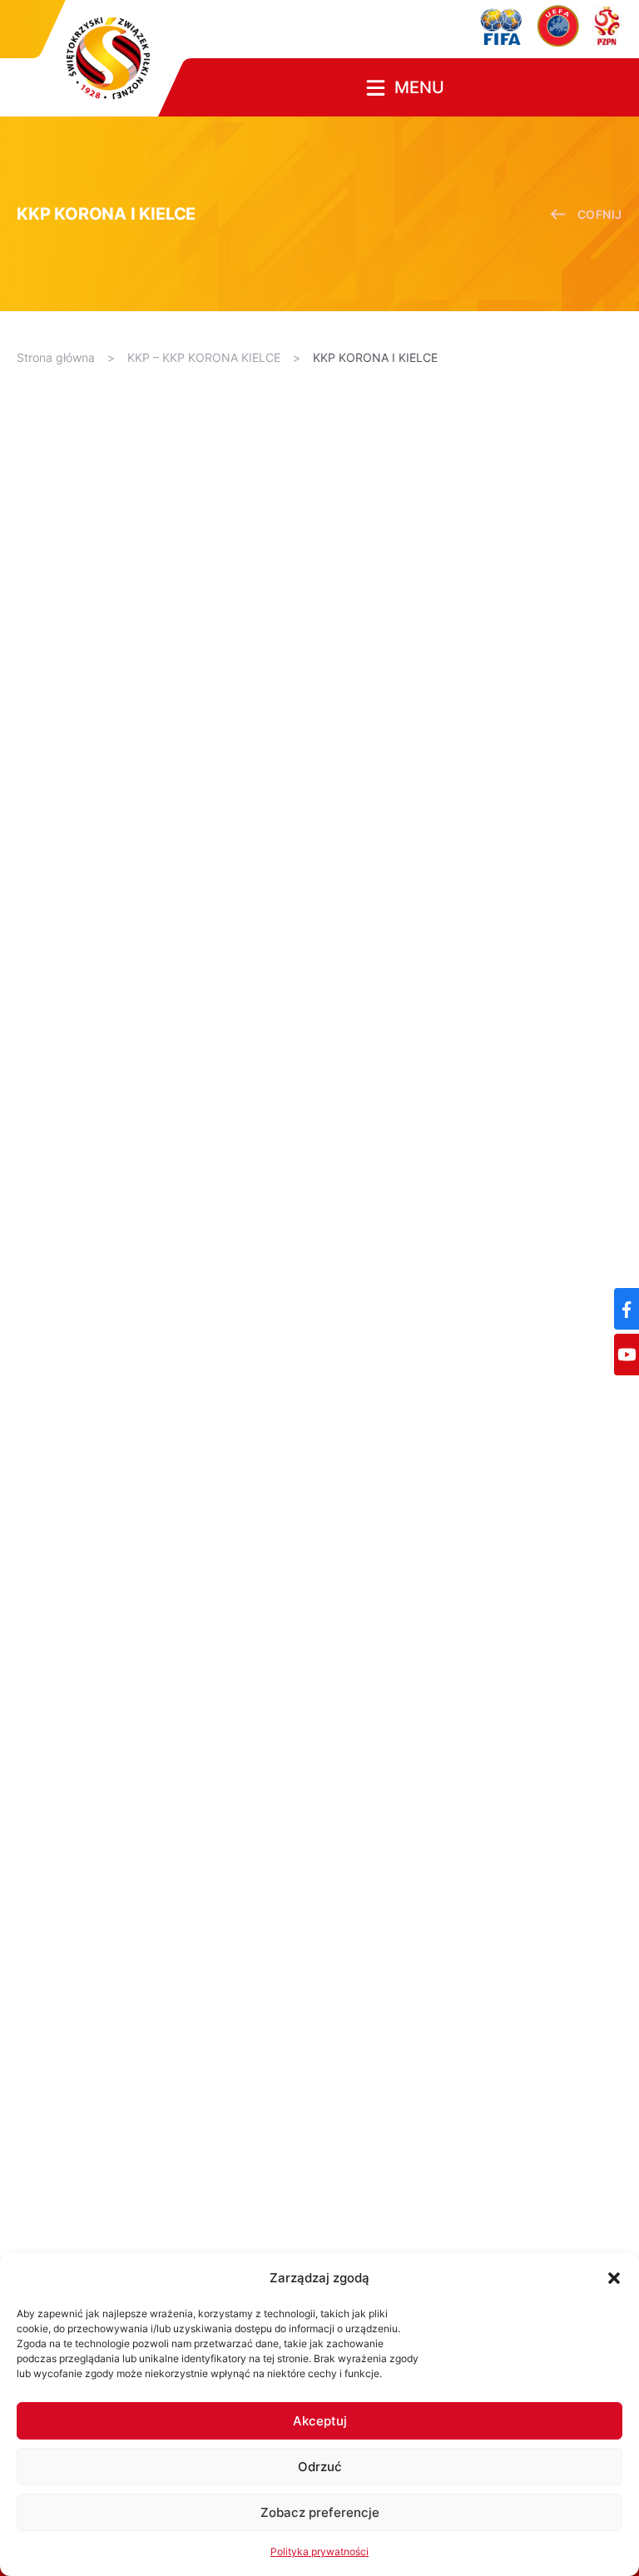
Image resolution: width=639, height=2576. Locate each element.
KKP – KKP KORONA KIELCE (204, 357)
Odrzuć (320, 2467)
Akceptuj (320, 2421)
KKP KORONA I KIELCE (375, 357)
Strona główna (56, 357)
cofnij (600, 214)
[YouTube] (627, 1355)
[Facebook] (627, 1309)
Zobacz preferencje (320, 2512)
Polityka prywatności (319, 2551)
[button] (614, 2278)
